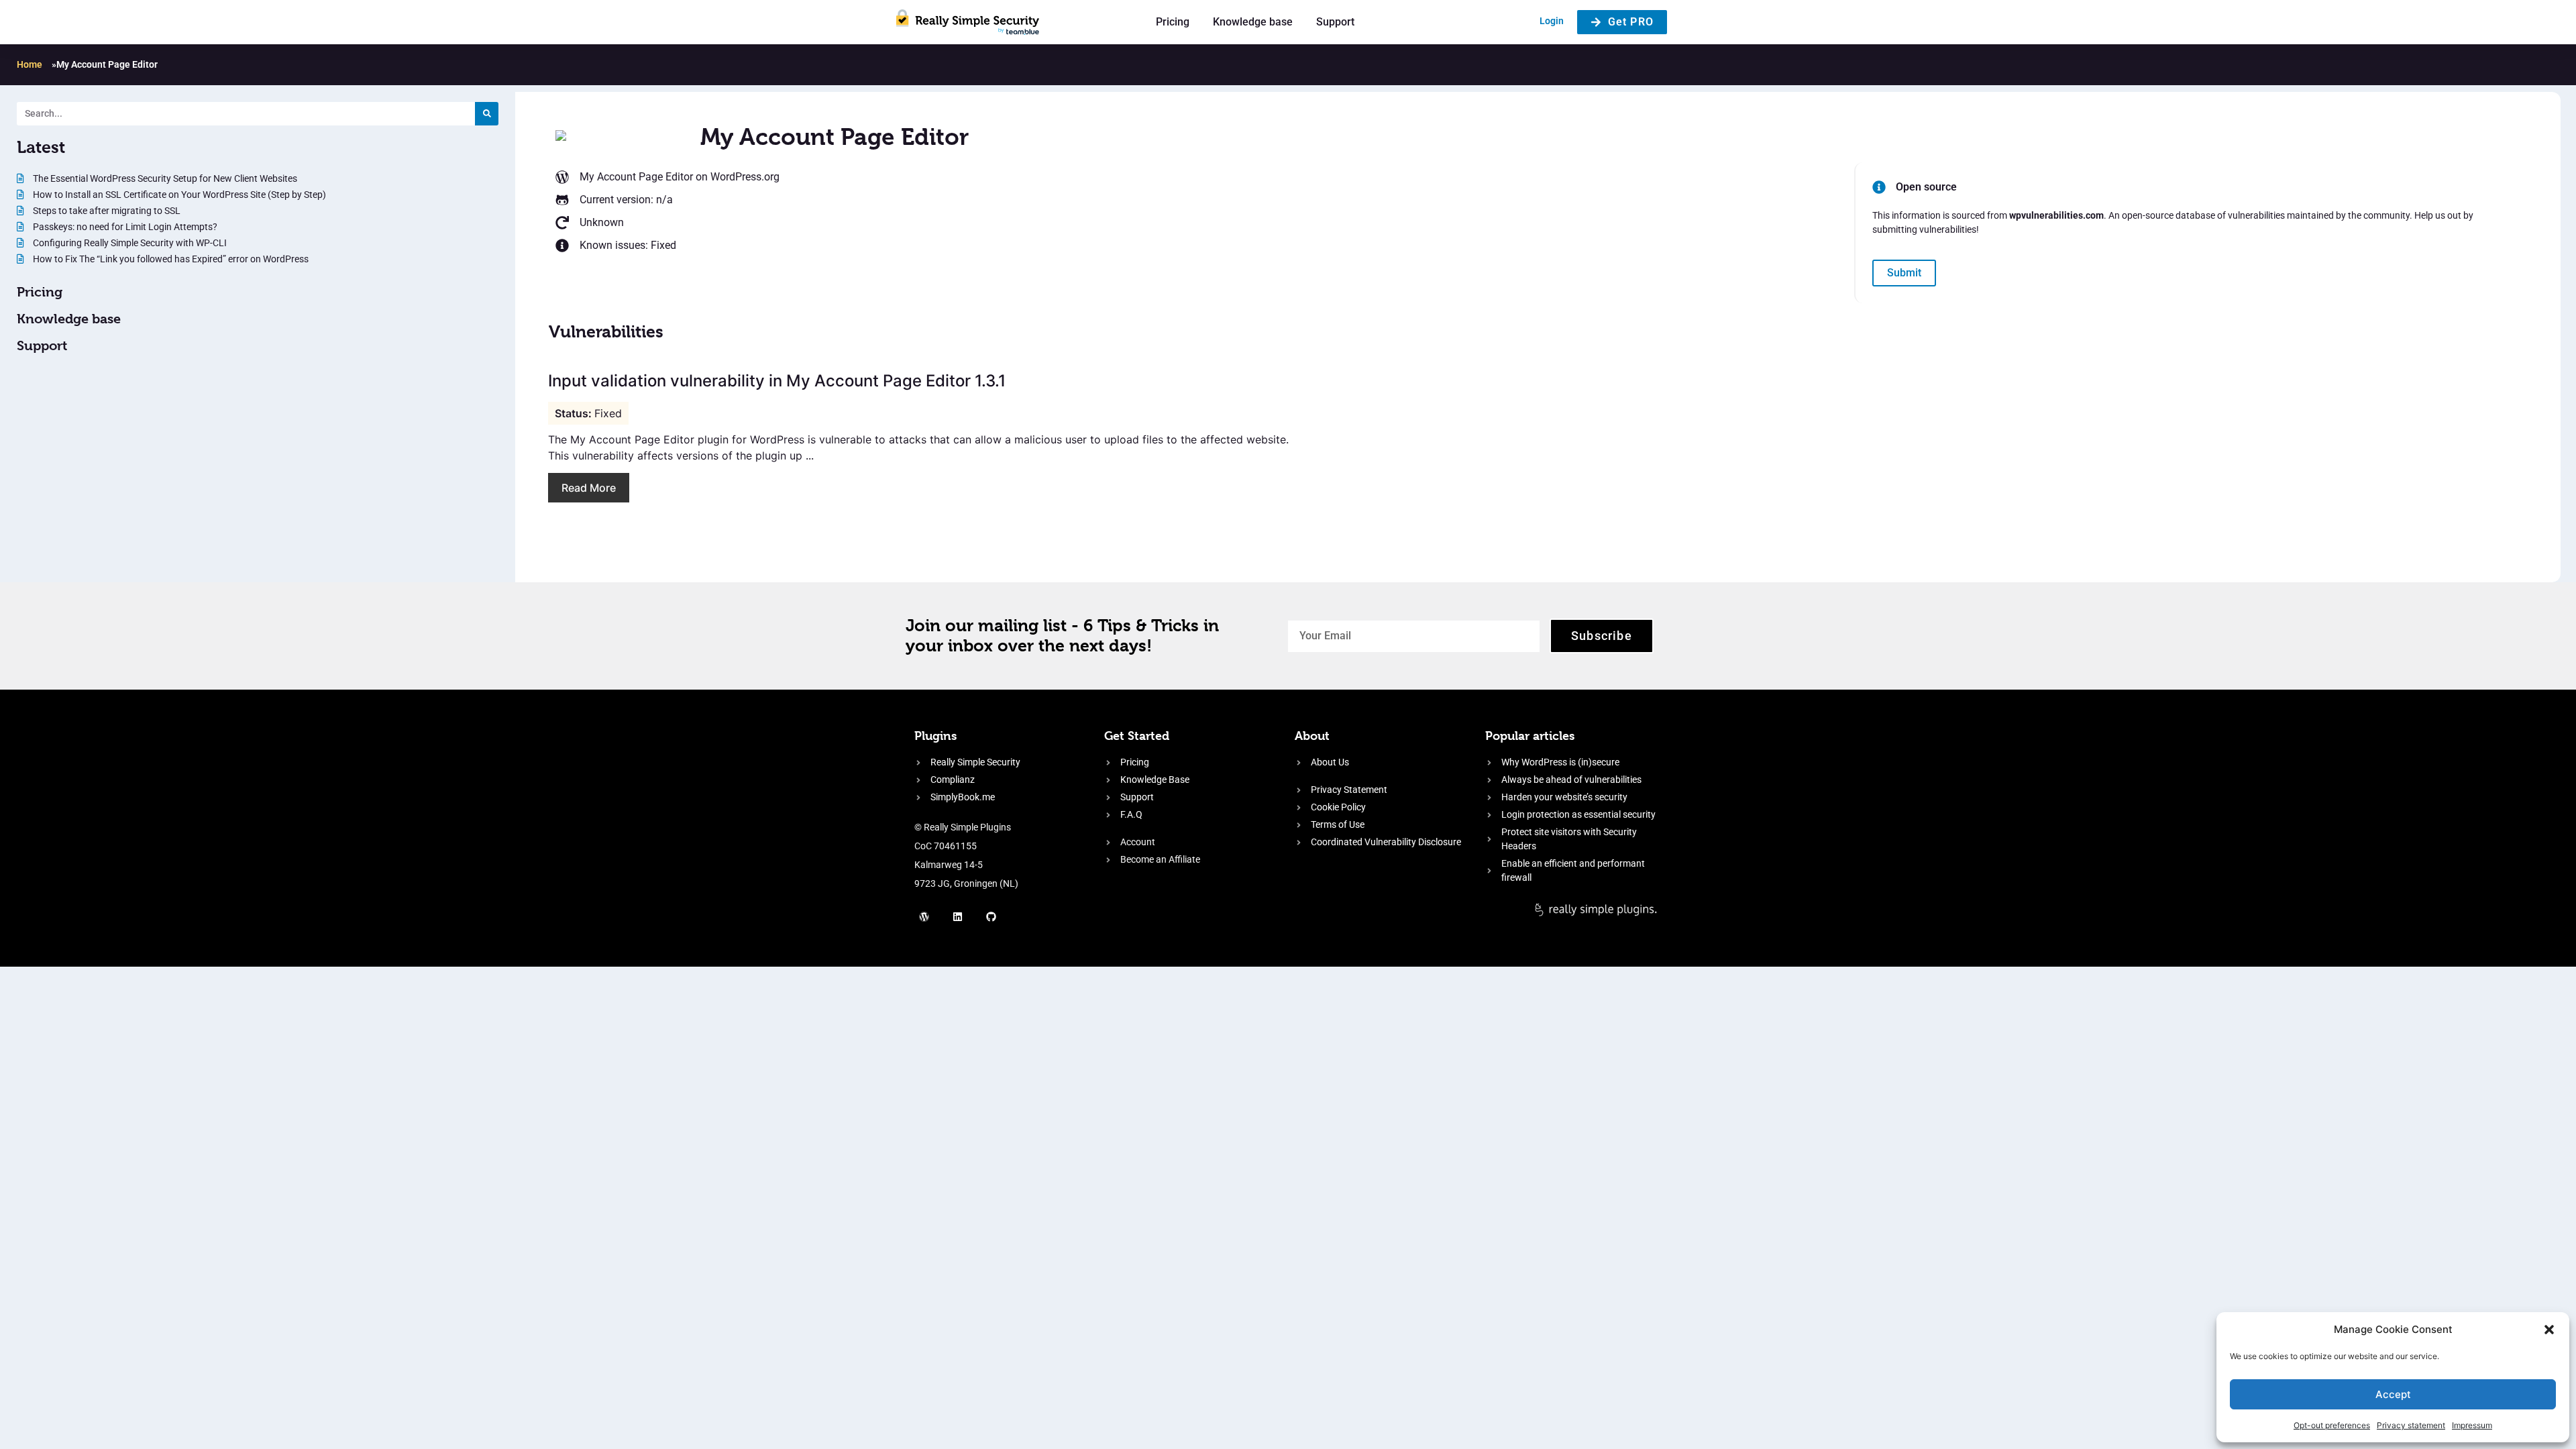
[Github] (991, 916)
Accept (2393, 1394)
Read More (589, 488)
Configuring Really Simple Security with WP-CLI (129, 243)
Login (1552, 21)
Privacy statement (2411, 1425)
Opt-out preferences (2332, 1425)
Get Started (1137, 736)
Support (1335, 22)
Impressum (2472, 1425)
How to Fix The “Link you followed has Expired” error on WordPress (170, 259)
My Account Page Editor (636, 177)
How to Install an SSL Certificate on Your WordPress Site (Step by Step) (178, 195)
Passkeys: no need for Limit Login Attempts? (124, 227)
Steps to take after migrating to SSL (106, 211)
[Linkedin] (958, 916)
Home (30, 64)
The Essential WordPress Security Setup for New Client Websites (164, 178)
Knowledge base (1253, 22)
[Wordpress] (924, 916)
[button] (2549, 1330)
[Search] (487, 114)
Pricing (1173, 22)
